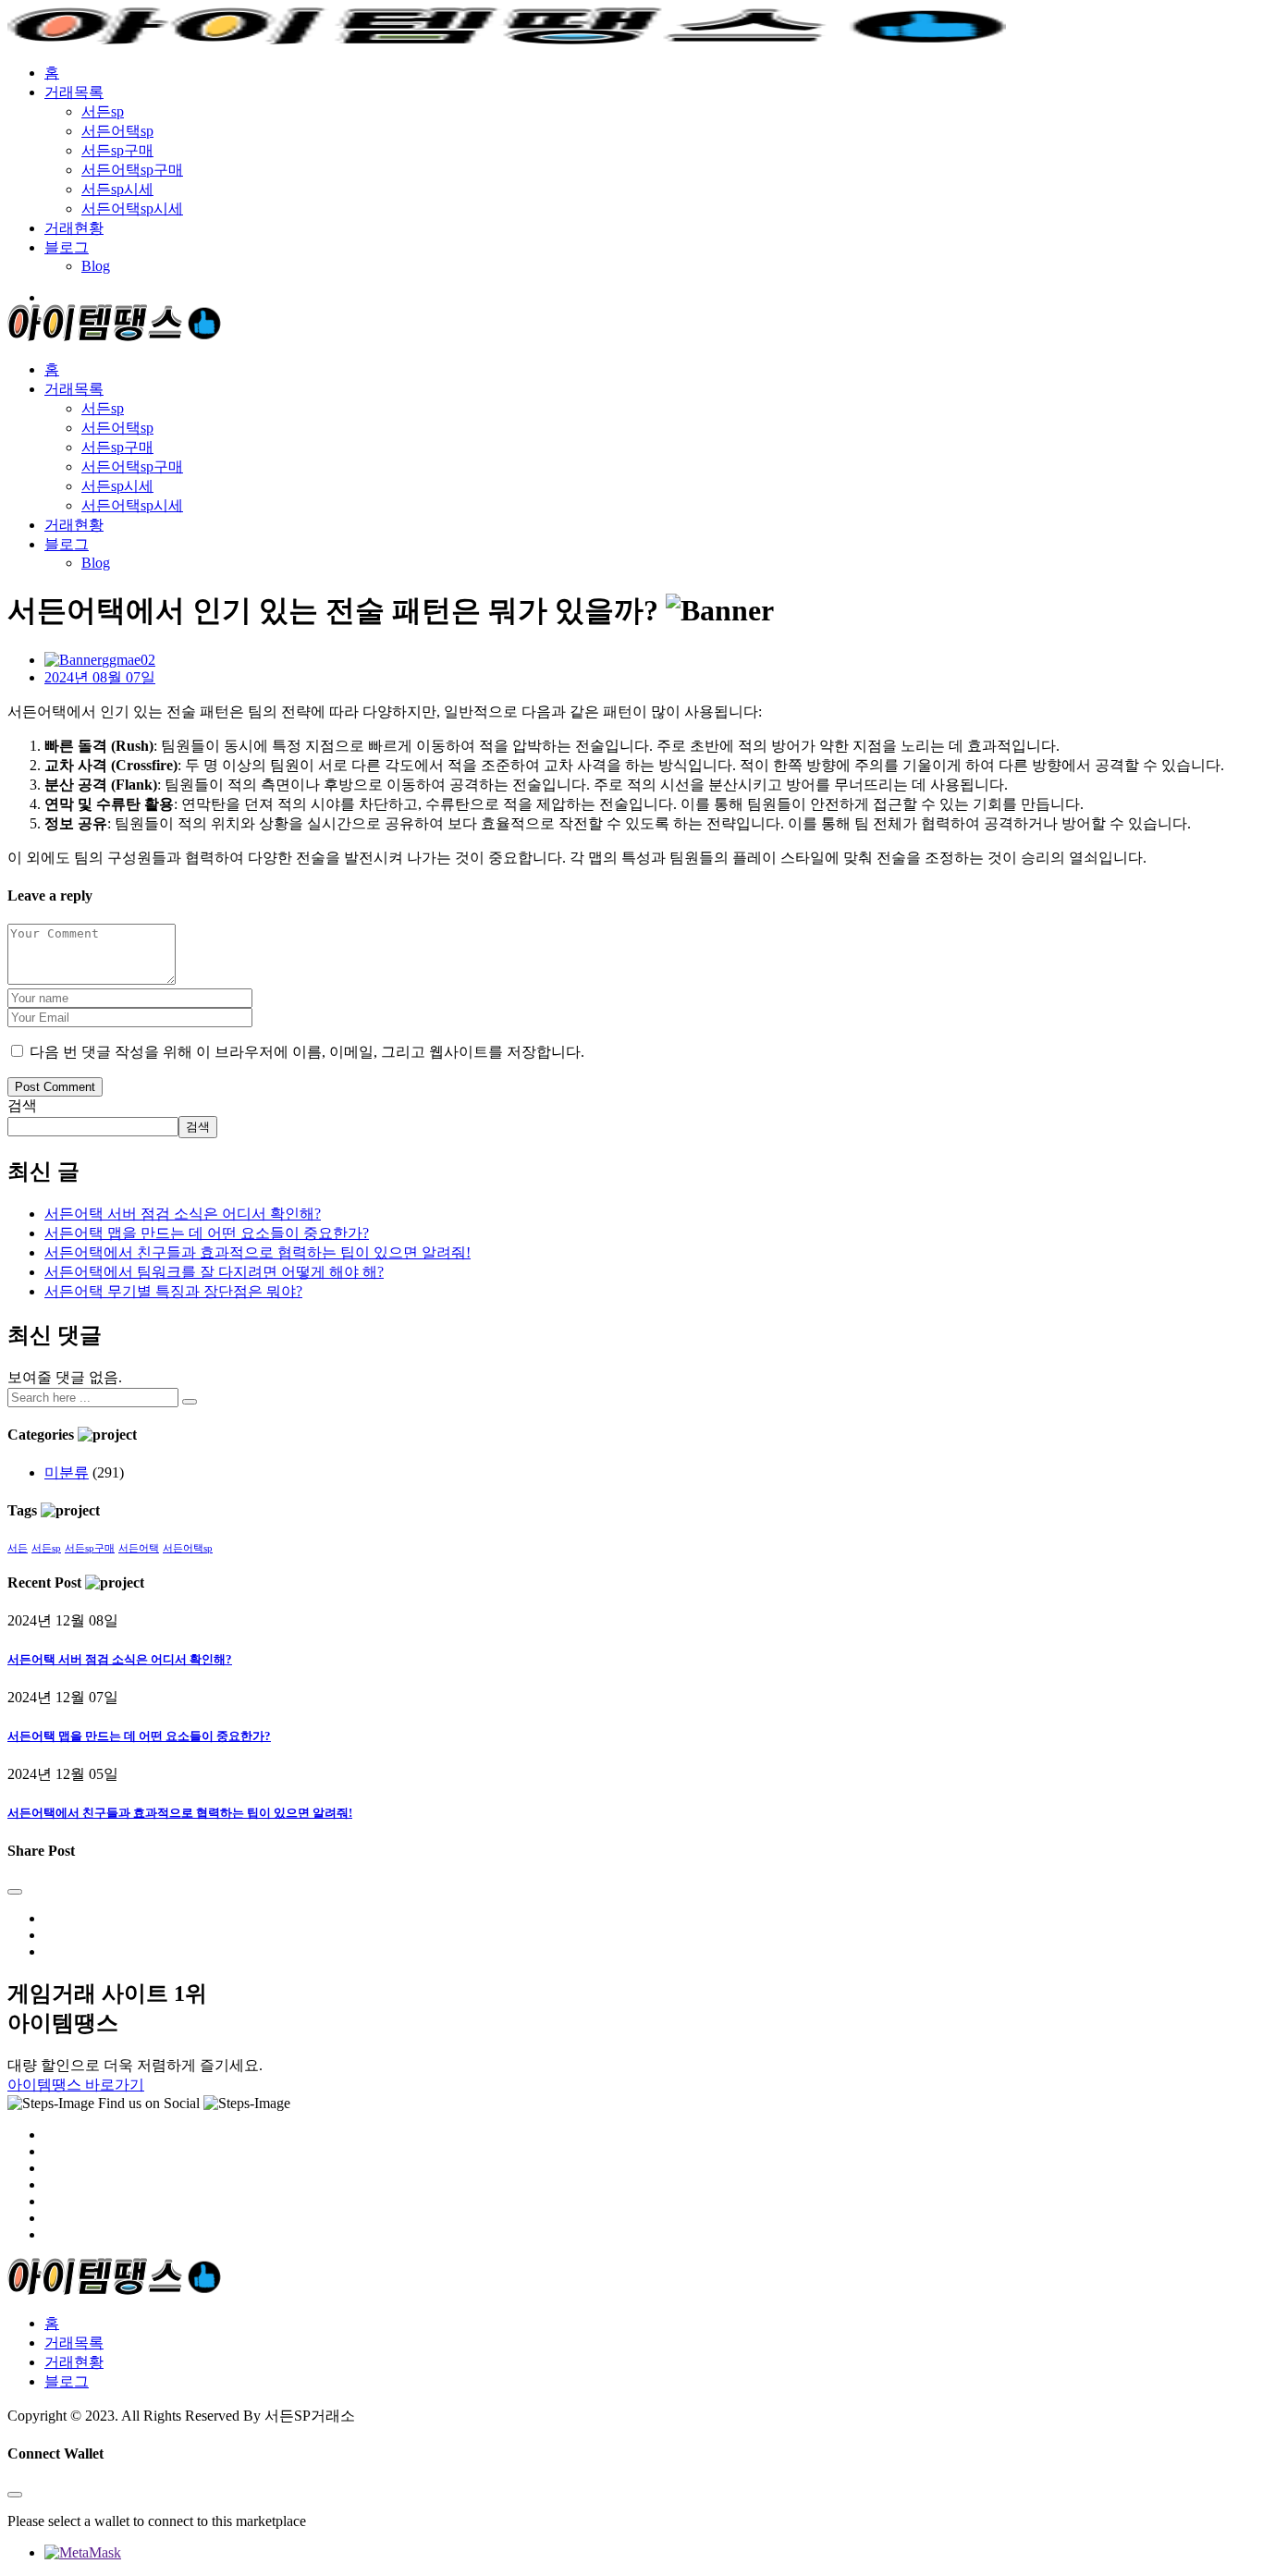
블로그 (67, 247)
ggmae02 (129, 660)
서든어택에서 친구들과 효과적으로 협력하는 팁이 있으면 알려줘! (258, 1252)
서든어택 (139, 1548)
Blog (96, 266)
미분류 (67, 1472)
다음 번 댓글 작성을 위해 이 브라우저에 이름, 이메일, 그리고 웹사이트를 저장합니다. (307, 1052)
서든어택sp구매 (132, 170)
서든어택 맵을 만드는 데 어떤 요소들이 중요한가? (207, 1233)
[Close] (15, 1892)
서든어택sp (117, 131)
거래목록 (74, 92)
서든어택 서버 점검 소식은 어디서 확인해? (183, 1214)
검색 (22, 1105)
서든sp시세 (117, 189)
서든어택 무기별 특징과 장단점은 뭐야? (173, 1291)
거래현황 (74, 228)
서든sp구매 (117, 150)
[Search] (190, 1402)
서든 (18, 1548)
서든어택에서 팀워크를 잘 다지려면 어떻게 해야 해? (214, 1272)
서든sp (103, 111)
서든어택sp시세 (132, 209)
